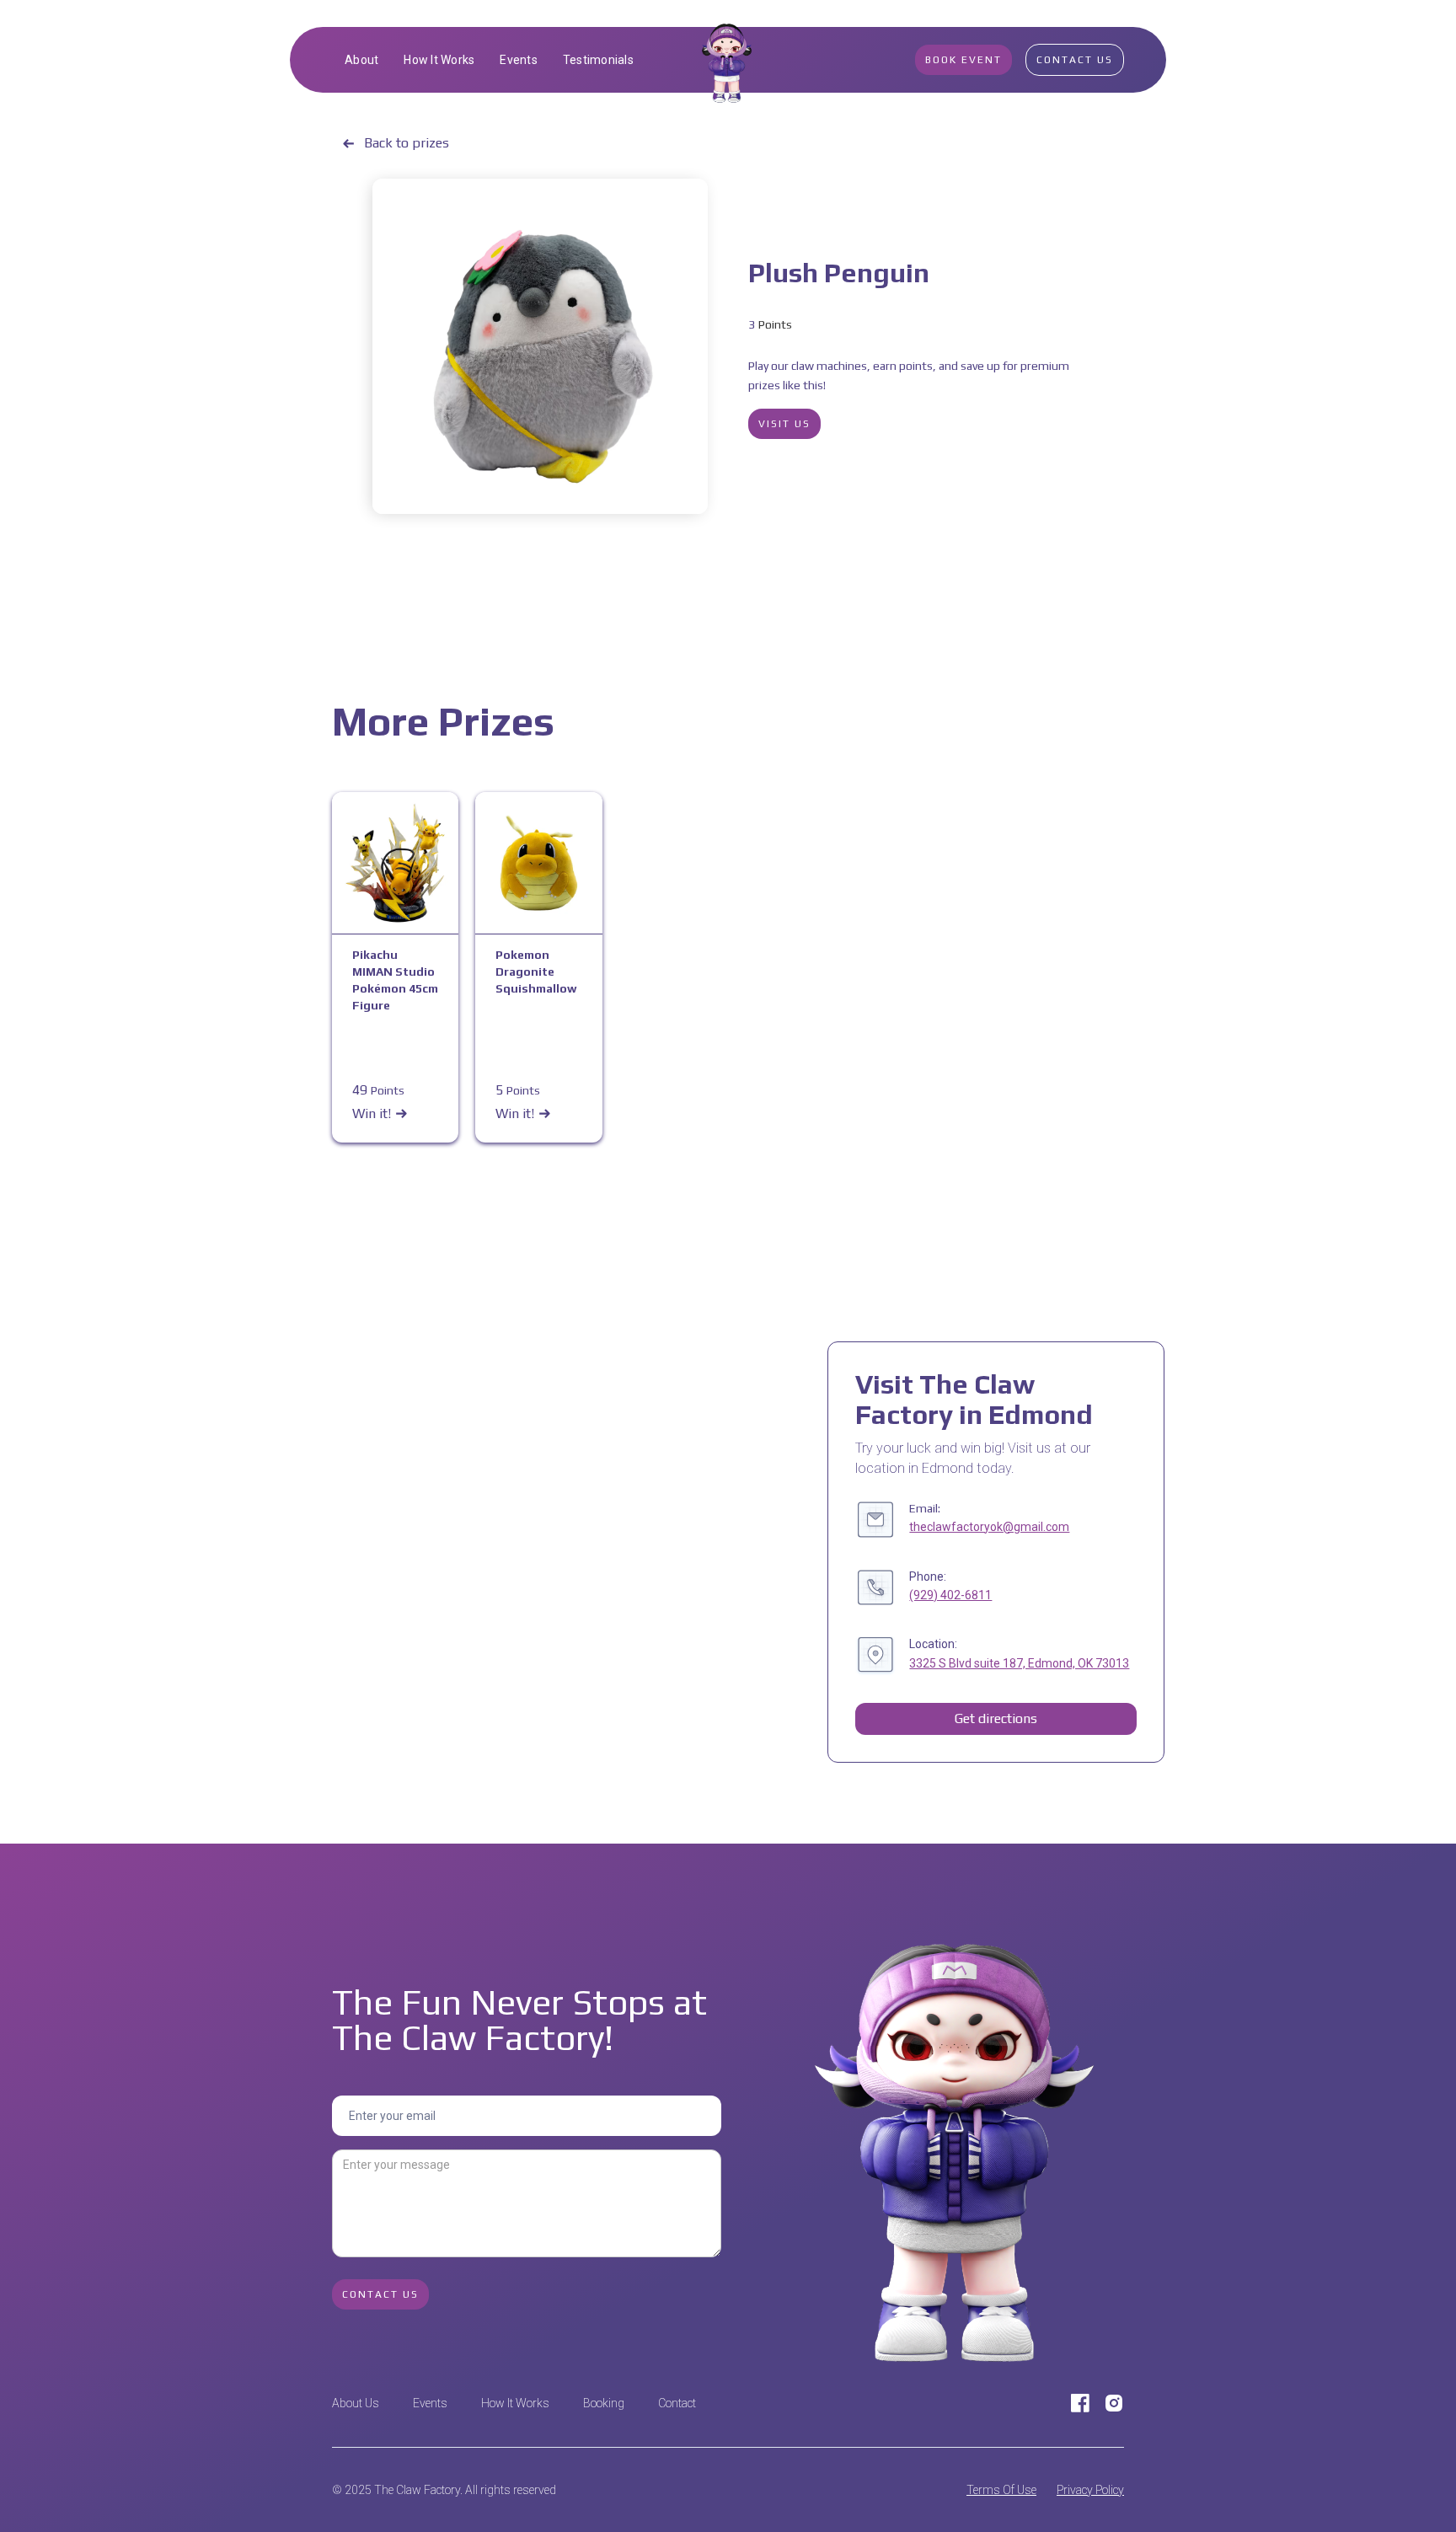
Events (519, 60)
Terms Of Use (1001, 2490)
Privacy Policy (1090, 2490)
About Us (356, 2403)
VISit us (784, 424)
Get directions (996, 1718)
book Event (964, 60)
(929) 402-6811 (950, 1595)
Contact (677, 2403)
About (361, 60)
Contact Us (1075, 60)
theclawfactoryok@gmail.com (989, 1527)
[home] (728, 60)
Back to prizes (407, 143)
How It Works (439, 60)
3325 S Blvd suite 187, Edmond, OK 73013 (1019, 1663)
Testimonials (598, 60)
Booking (604, 2403)
